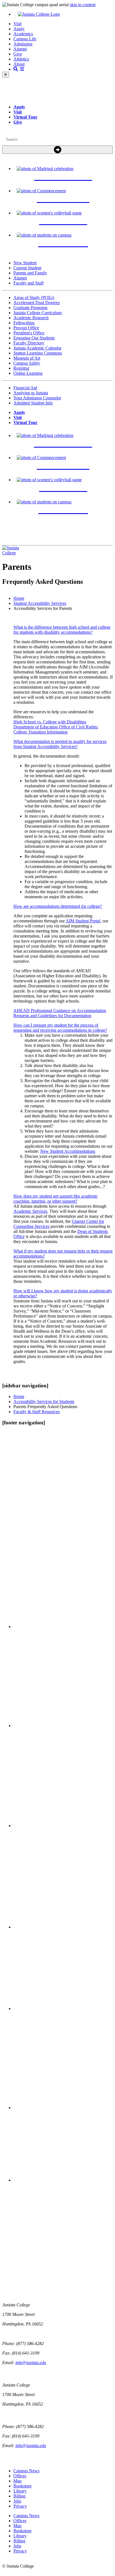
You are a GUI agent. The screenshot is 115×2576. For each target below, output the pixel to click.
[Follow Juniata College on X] (63, 1726)
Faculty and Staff (28, 283)
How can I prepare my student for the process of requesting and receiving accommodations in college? (60, 1028)
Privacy (20, 2506)
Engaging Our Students (34, 338)
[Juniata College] (63, 14)
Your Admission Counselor (37, 398)
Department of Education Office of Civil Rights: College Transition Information (56, 729)
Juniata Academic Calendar (37, 348)
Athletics (21, 59)
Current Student (27, 268)
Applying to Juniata (31, 393)
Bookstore (22, 2486)
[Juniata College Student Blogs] (63, 1927)
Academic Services (30, 1211)
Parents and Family (30, 273)
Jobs (17, 2501)
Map (17, 2481)
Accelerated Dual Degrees (37, 303)
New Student (25, 263)
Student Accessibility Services (40, 603)
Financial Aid (25, 388)
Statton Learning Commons (38, 353)
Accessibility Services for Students (44, 1402)
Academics (23, 34)
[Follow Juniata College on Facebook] (63, 1627)
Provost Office (26, 328)
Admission (23, 44)
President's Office (29, 333)
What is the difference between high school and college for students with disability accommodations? (62, 630)
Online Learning (28, 373)
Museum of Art (27, 358)
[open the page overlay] (19, 69)
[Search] (57, 150)
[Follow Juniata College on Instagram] (63, 1826)
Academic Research (31, 318)
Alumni (20, 49)
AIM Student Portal (83, 921)
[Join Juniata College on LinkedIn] (63, 2108)
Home (19, 598)
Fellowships (24, 323)
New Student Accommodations (68, 1151)
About (19, 64)
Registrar (21, 368)
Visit (17, 24)
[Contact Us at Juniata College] (63, 2009)
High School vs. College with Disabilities (50, 722)
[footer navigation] (24, 1423)
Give (18, 54)
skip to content (83, 5)
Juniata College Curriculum (38, 313)
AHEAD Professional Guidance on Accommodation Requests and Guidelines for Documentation (60, 1013)
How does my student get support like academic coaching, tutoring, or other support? (56, 1199)
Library (20, 2491)
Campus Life (25, 39)
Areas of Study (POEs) (34, 298)
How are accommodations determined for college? (58, 906)
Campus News (26, 2471)
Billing (19, 2496)
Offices (20, 2476)
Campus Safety (27, 363)
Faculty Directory (29, 343)
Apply (19, 29)
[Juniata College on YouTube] (63, 2180)
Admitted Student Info (33, 403)
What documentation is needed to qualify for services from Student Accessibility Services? (60, 744)
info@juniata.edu (31, 2363)
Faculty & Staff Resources (37, 1412)
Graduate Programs (30, 308)
